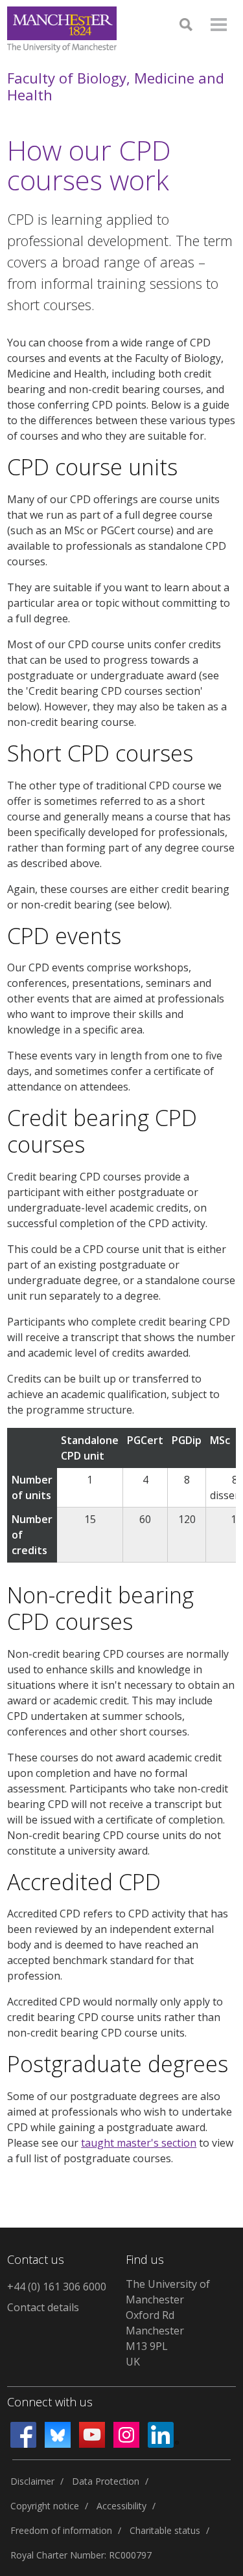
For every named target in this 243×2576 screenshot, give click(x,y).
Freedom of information (61, 2530)
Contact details (43, 2307)
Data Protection (106, 2481)
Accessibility (121, 2506)
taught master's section (139, 2143)
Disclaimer (32, 2481)
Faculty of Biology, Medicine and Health (116, 86)
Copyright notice (45, 2506)
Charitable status (165, 2530)
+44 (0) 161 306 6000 (57, 2287)
